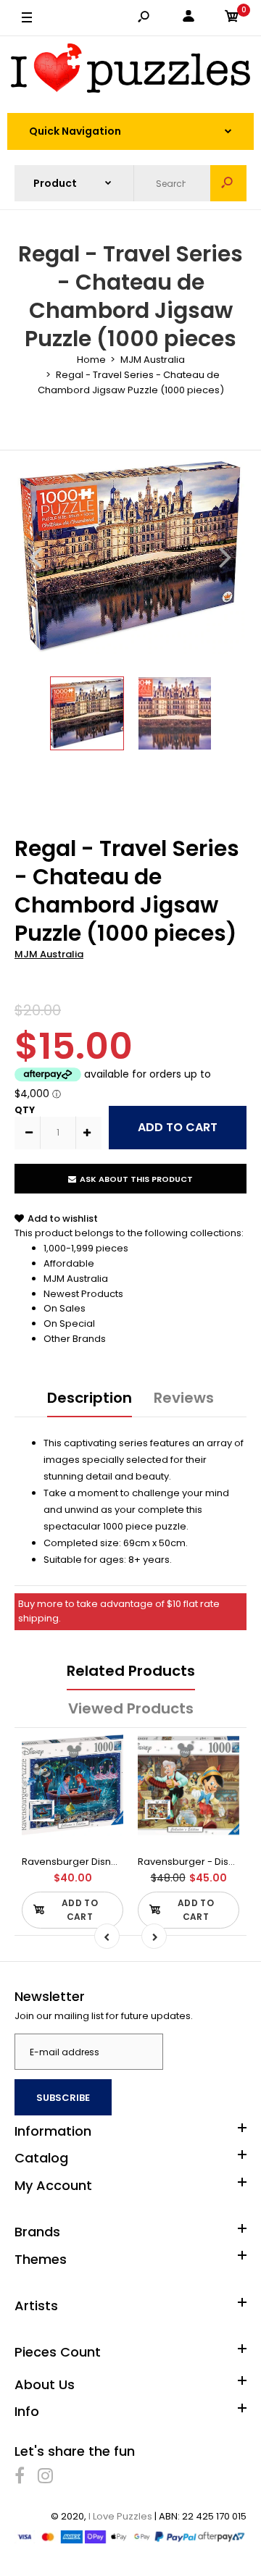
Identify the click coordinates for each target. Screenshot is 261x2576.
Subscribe (63, 2098)
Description (90, 1398)
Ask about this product (136, 1179)
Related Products (131, 1671)
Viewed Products (131, 1708)
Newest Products (83, 1294)
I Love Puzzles (120, 2516)
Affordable (69, 1263)
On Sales (65, 1308)
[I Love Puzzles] (130, 71)
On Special (69, 1323)
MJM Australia (49, 954)
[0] (232, 18)
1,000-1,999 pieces (86, 1248)
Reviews (184, 1398)
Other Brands (75, 1339)
